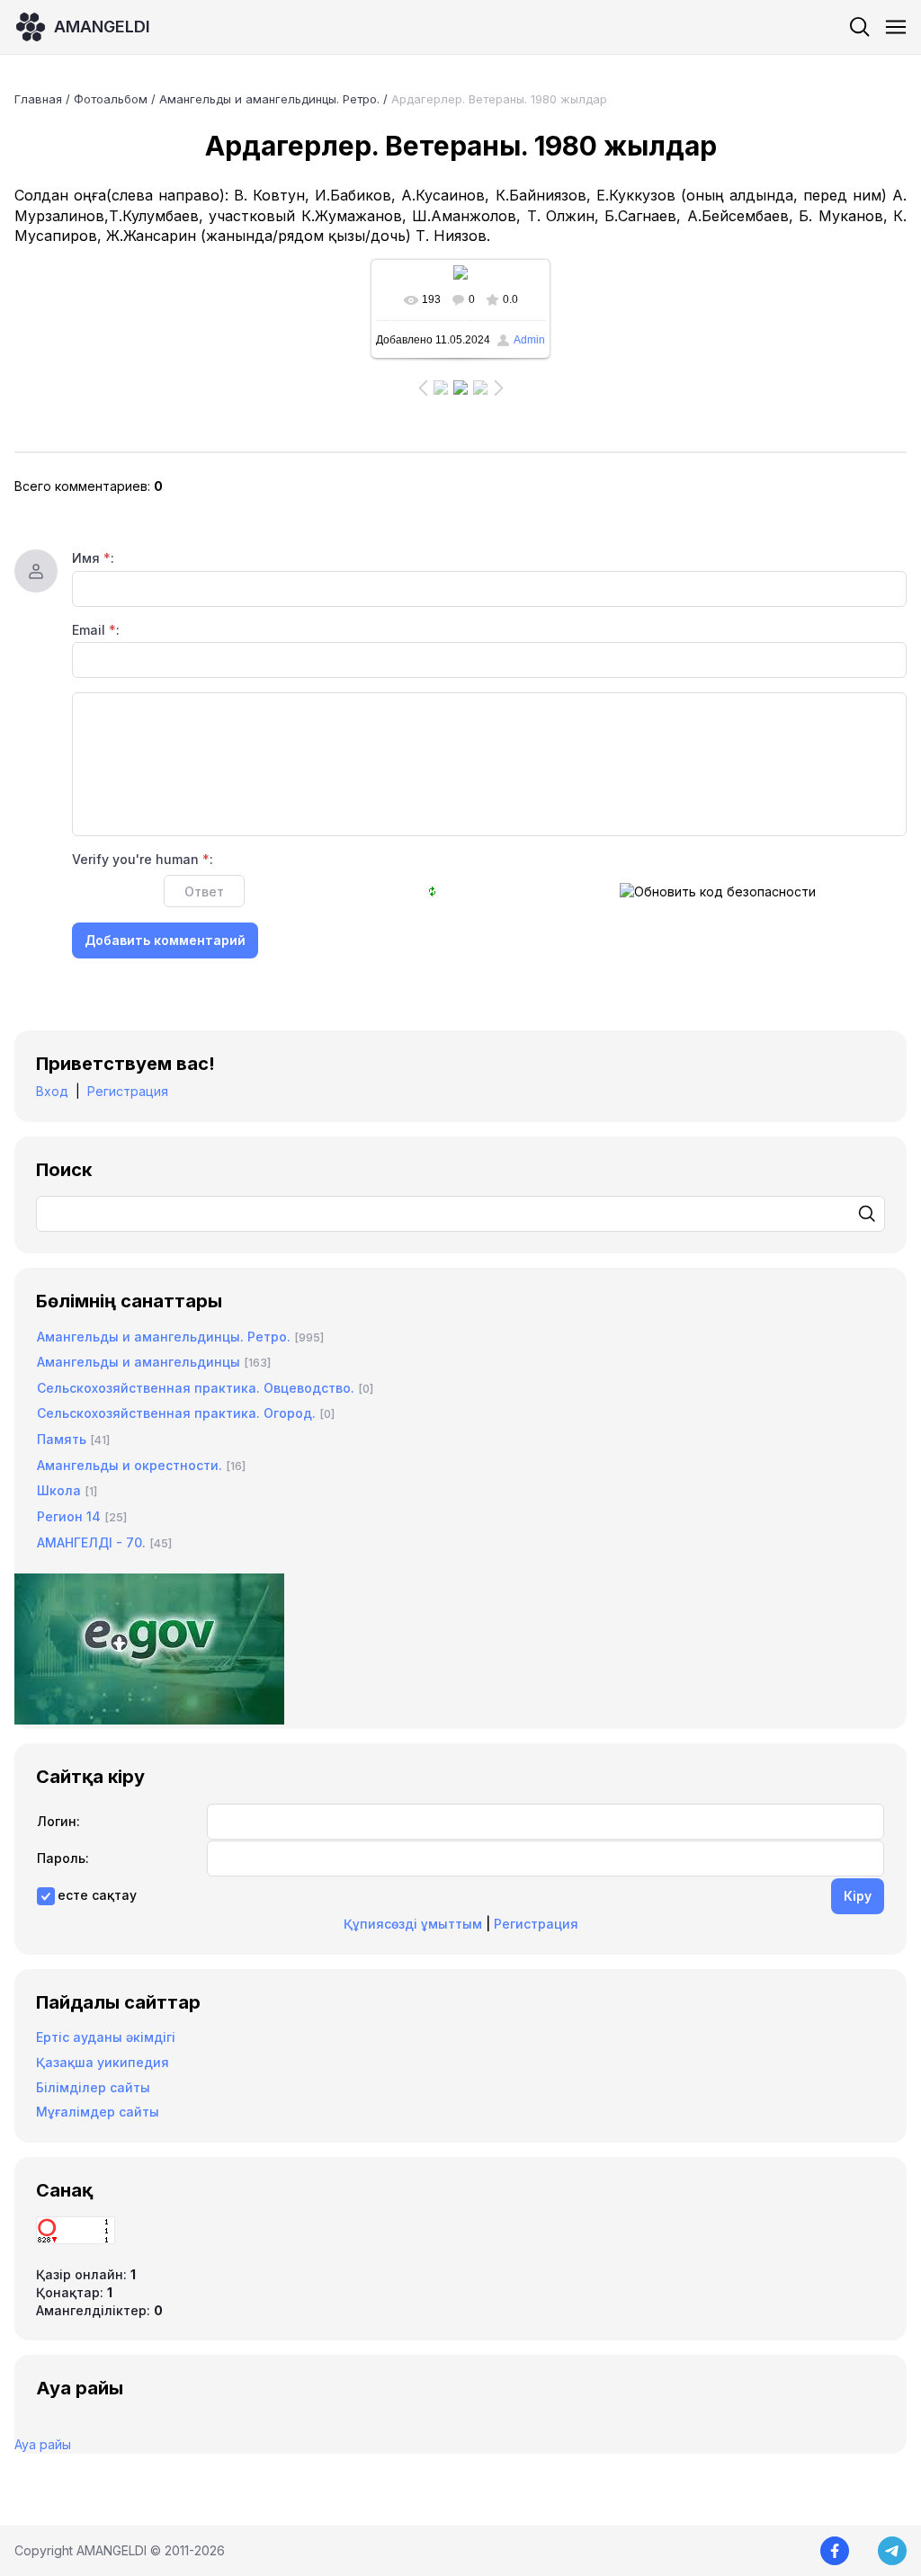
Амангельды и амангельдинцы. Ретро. (269, 99)
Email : (96, 630)
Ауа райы (43, 2444)
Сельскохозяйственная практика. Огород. (176, 1413)
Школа (59, 1490)
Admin (529, 340)
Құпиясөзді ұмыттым (413, 1924)
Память (62, 1439)
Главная (38, 99)
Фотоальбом (111, 99)
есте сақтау (97, 1895)
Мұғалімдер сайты (98, 2112)
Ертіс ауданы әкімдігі (106, 2037)
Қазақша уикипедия (103, 2062)
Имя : (93, 558)
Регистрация (128, 1091)
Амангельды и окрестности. (130, 1465)
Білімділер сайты (93, 2087)
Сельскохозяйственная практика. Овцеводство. (196, 1388)
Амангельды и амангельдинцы (139, 1362)
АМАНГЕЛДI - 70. (91, 1542)
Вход (52, 1091)
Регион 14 (69, 1516)
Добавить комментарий (165, 940)
